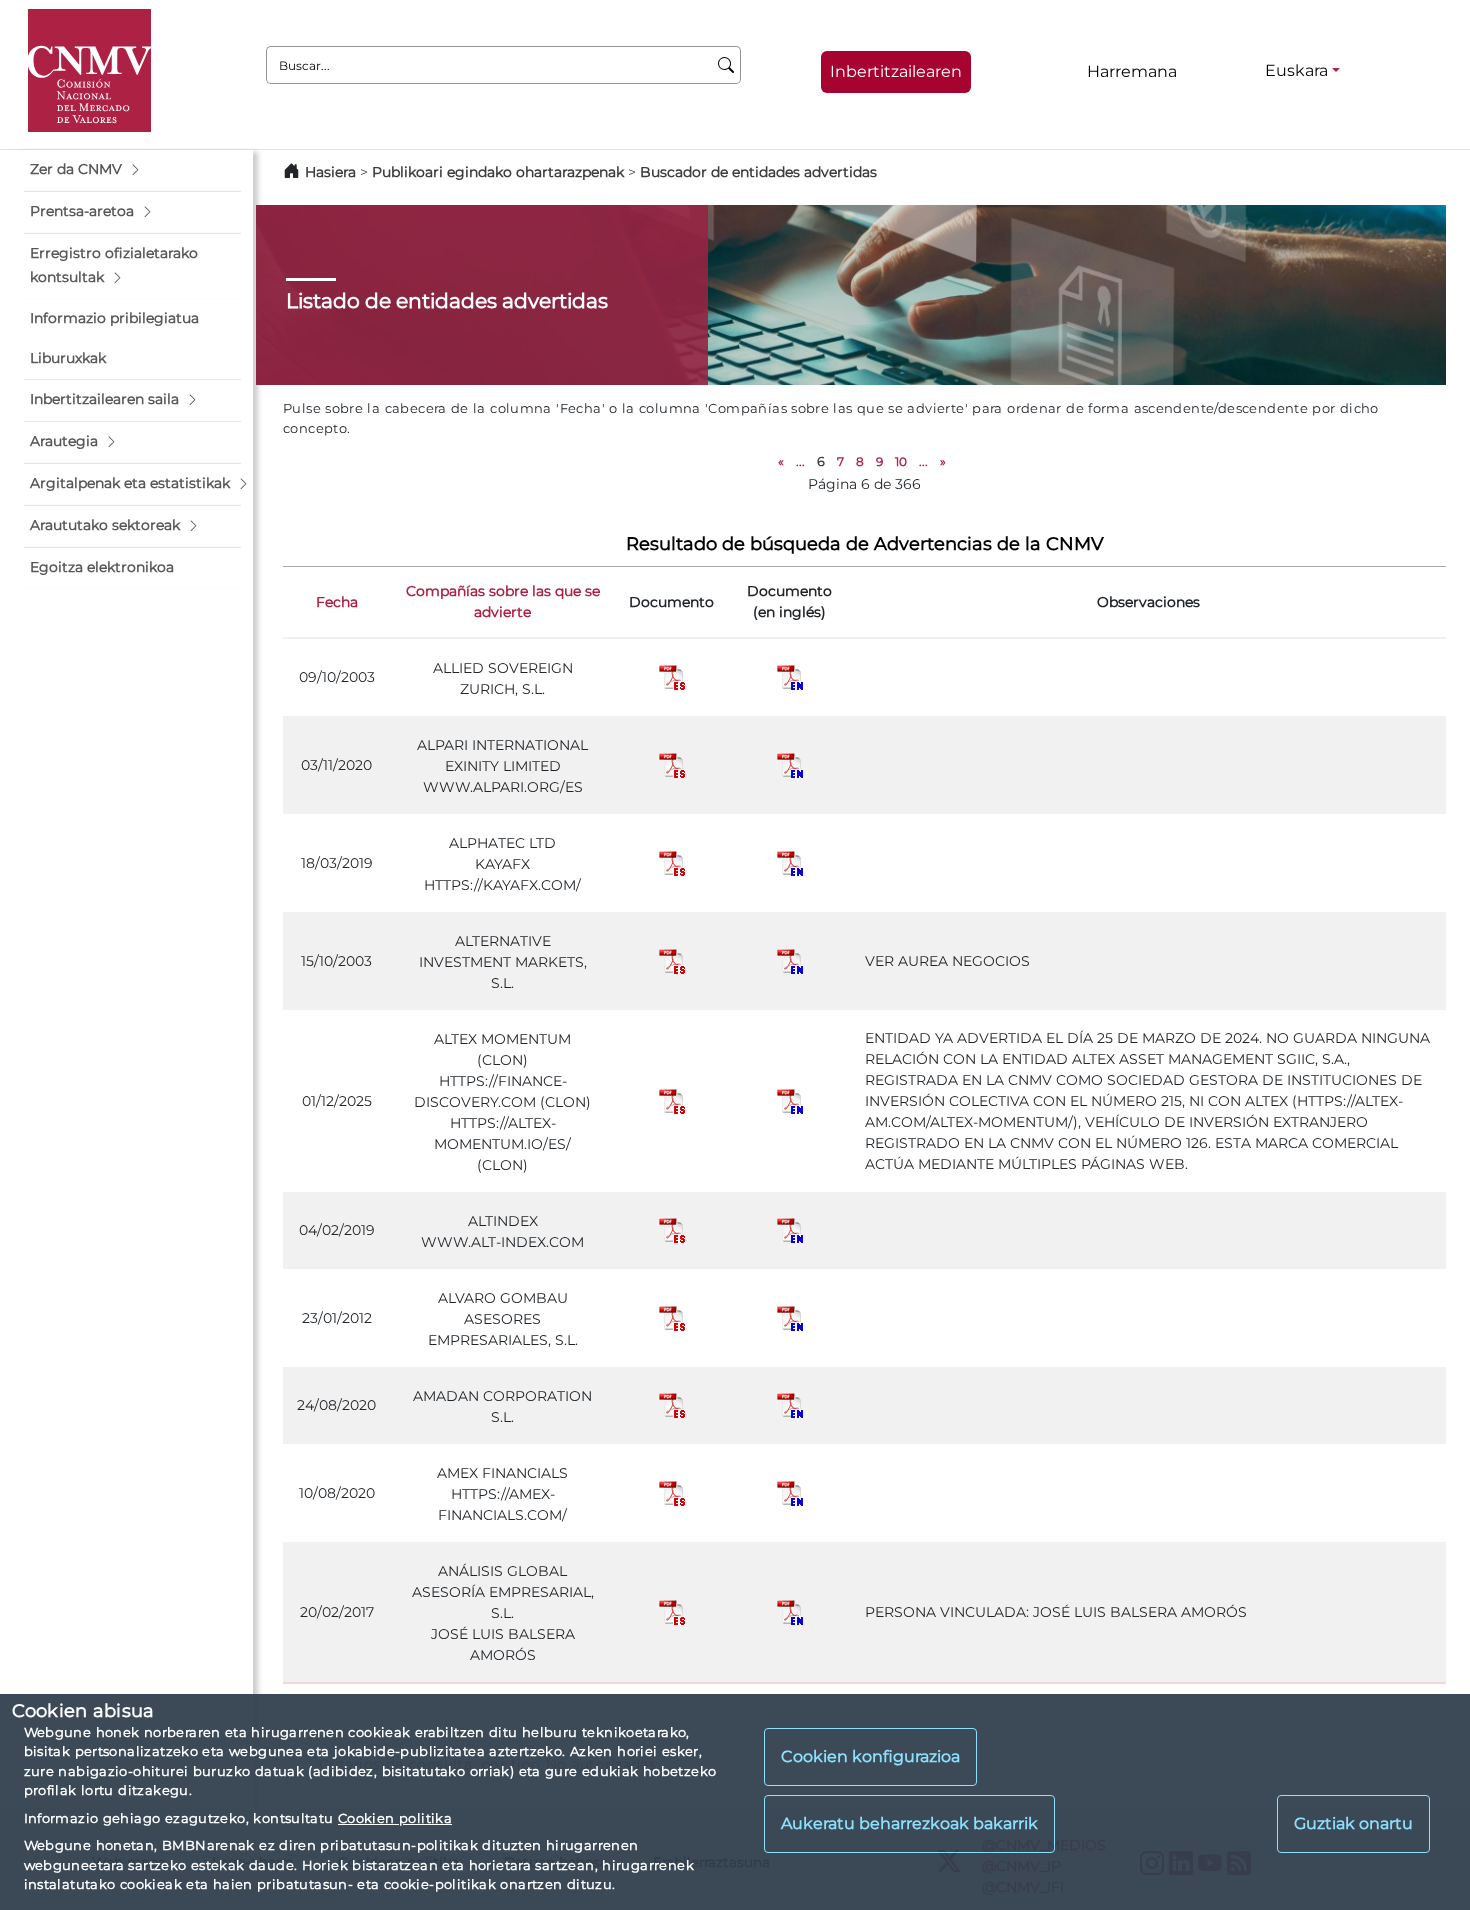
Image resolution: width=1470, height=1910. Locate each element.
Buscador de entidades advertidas (758, 172)
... (800, 461)
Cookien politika (395, 1818)
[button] (132, 170)
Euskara (1296, 70)
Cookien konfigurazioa (870, 1756)
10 (901, 461)
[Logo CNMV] (89, 70)
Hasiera (330, 172)
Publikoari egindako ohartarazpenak (498, 172)
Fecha (337, 602)
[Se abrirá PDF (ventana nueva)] (672, 676)
